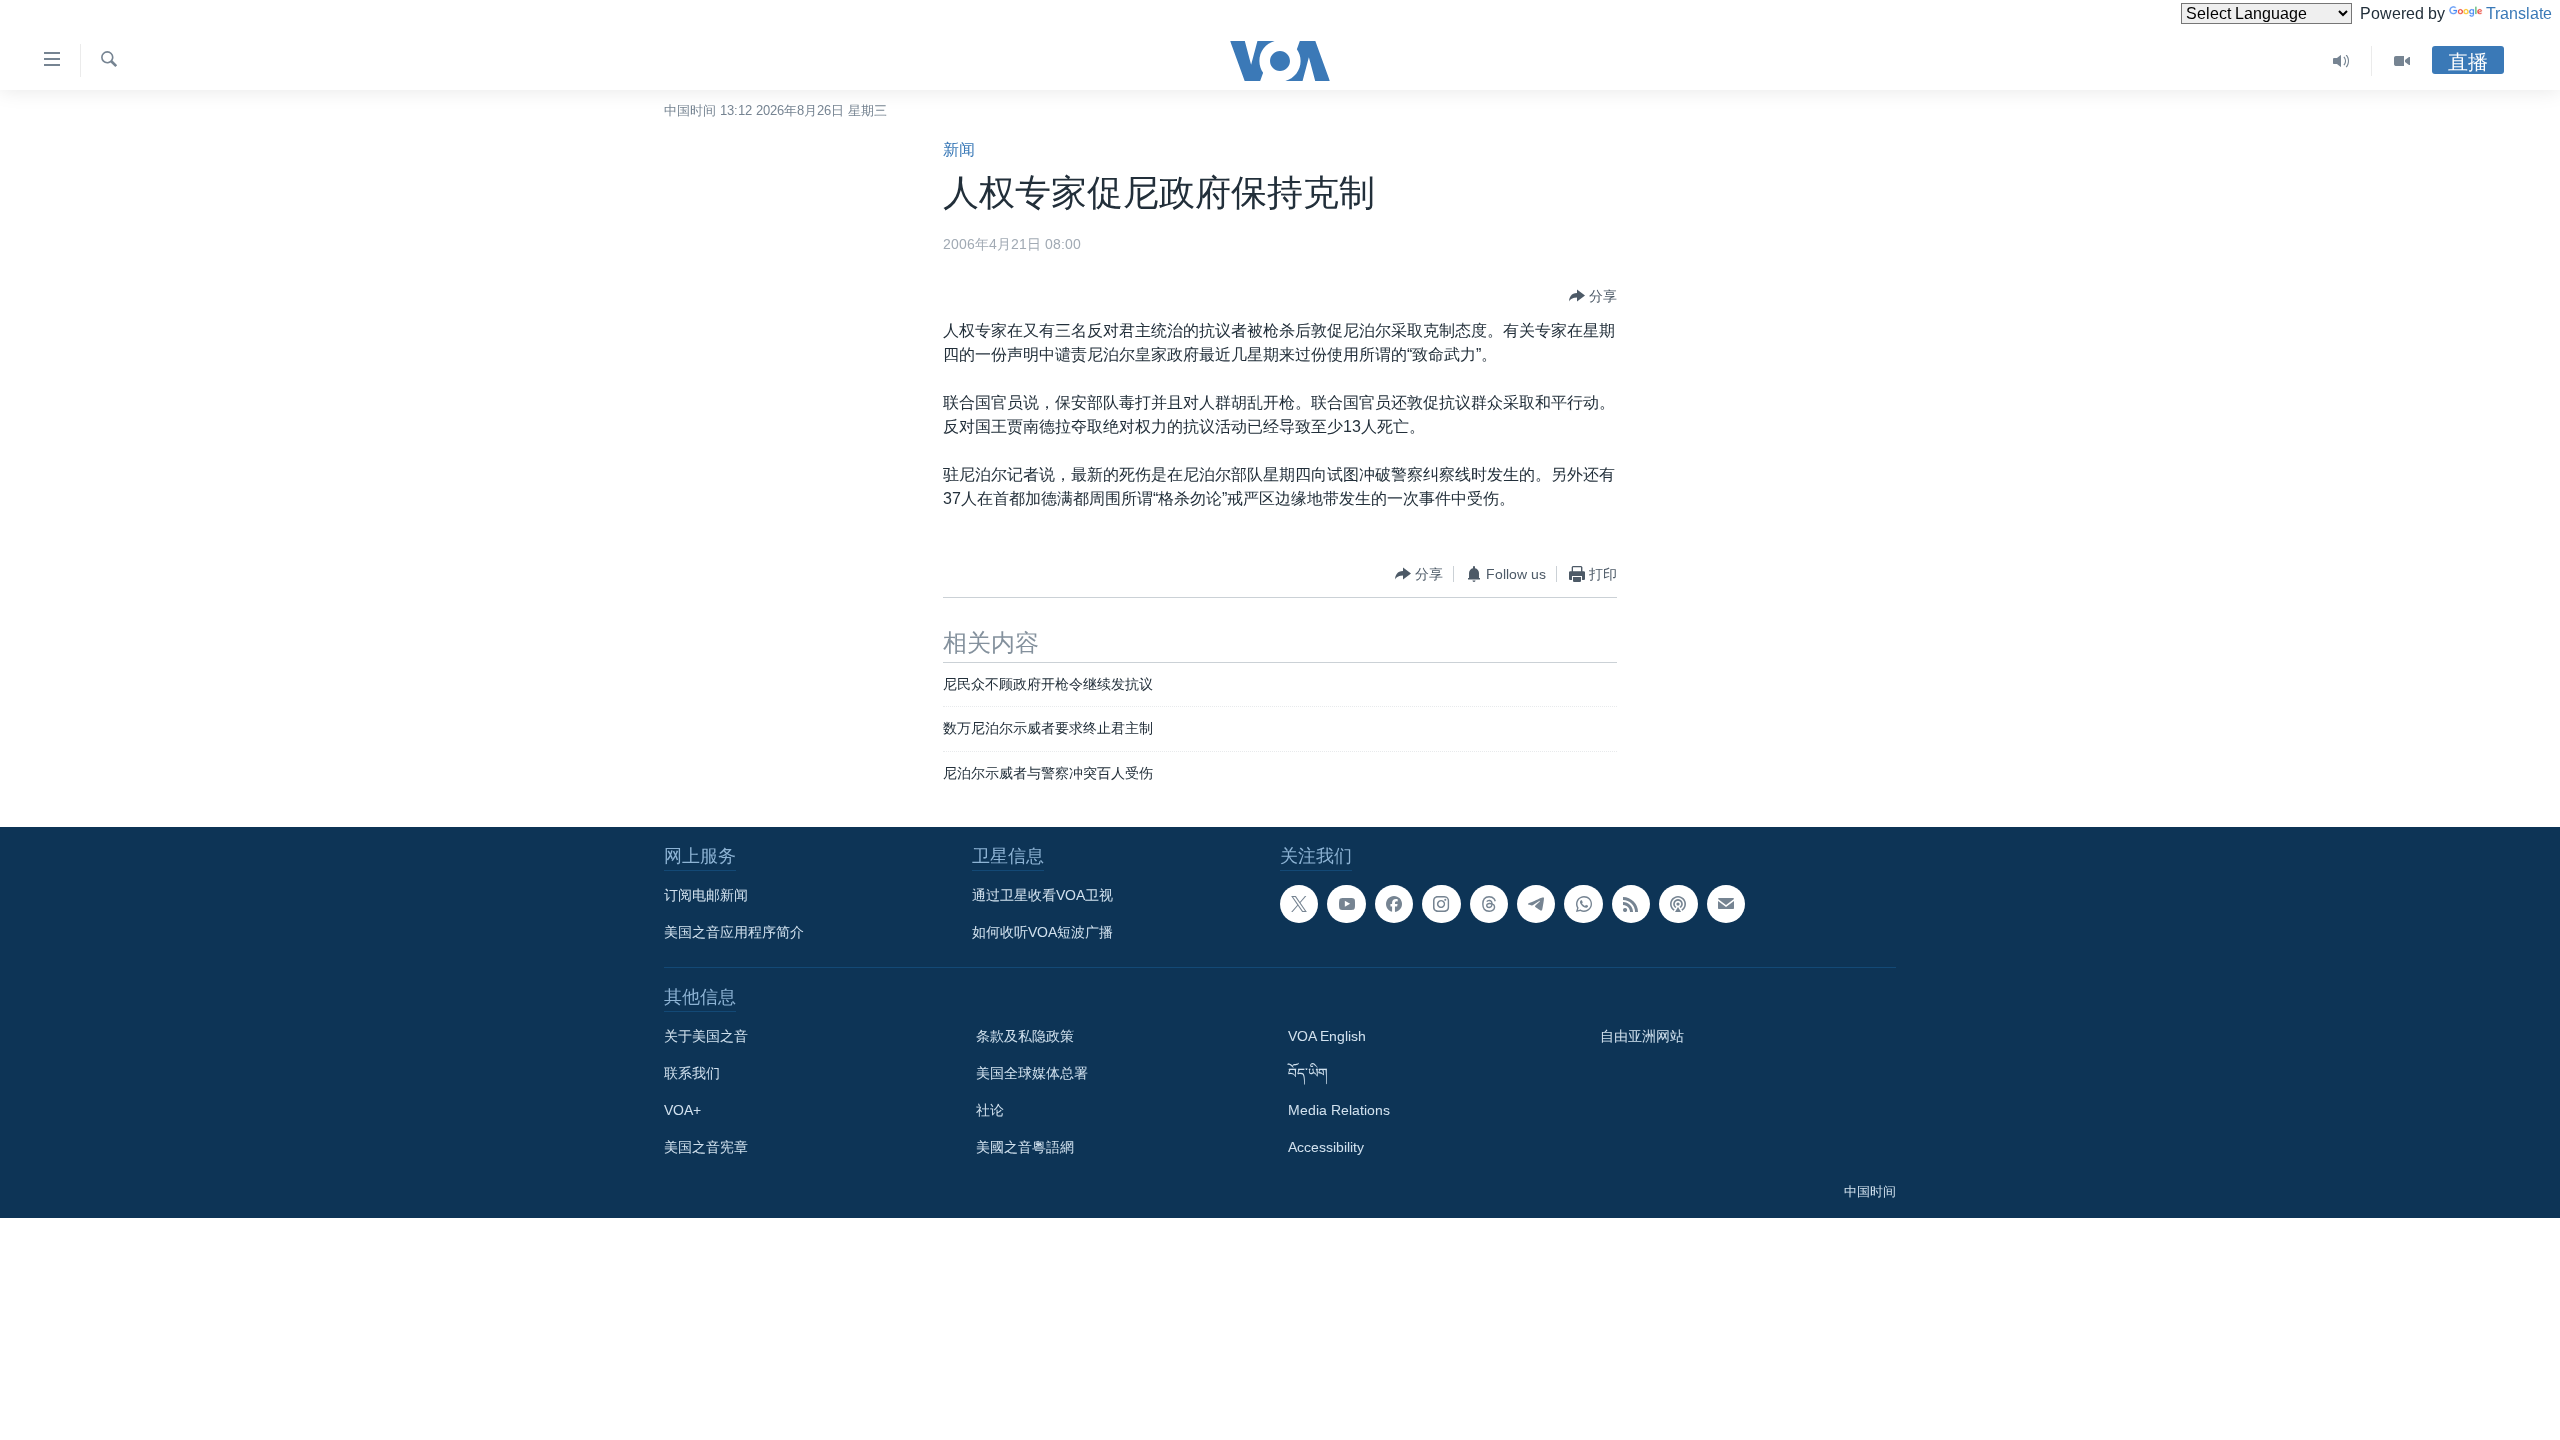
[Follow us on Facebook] (1394, 904)
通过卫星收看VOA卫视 (1042, 895)
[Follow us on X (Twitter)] (1299, 904)
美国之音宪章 (706, 1147)
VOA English (1327, 1036)
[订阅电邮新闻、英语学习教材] (1726, 904)
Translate (2519, 13)
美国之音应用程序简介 (734, 932)
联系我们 (692, 1073)
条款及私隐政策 (1025, 1036)
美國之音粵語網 (1025, 1147)
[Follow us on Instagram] (1441, 904)
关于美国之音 (706, 1036)
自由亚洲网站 (1642, 1036)
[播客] (1678, 904)
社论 (990, 1110)
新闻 (959, 149)
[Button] (1593, 296)
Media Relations (1339, 1110)
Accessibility (1326, 1147)
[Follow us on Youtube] (1346, 904)
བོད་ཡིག (1308, 1073)
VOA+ (682, 1110)
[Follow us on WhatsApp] (1583, 904)
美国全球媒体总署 (1032, 1073)
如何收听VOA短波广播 (1042, 932)
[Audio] (2341, 61)
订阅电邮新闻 (706, 895)
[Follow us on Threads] (1489, 904)
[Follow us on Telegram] (1536, 904)
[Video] (2402, 61)
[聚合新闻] (1631, 904)
